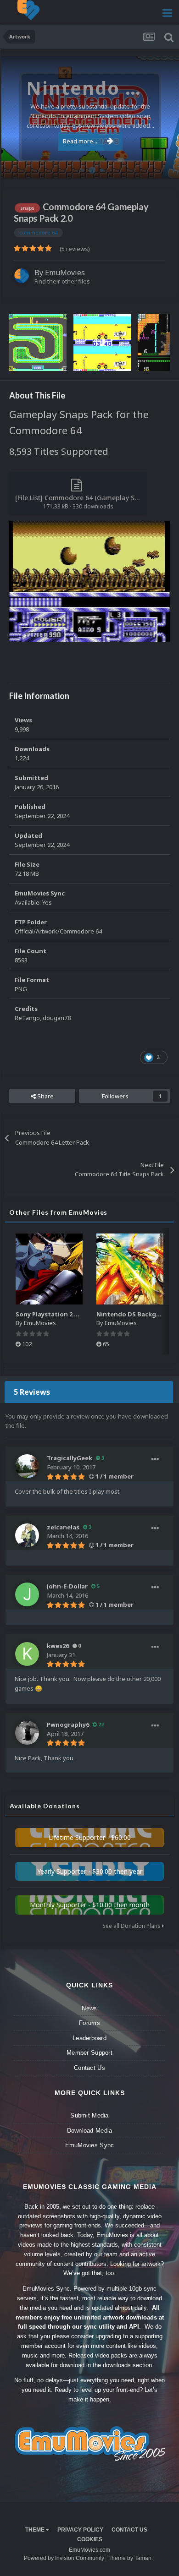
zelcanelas (63, 1527)
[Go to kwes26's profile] (27, 1654)
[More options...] (155, 1459)
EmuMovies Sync (90, 2145)
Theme (36, 2530)
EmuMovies (65, 273)
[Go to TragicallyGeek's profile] (27, 1466)
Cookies (90, 2539)
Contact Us (89, 2068)
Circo (162, 166)
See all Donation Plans (132, 1926)
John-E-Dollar (67, 1586)
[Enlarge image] (89, 581)
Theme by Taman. (131, 2558)
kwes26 (58, 1646)
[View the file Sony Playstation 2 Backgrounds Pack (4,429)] (49, 1269)
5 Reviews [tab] (32, 1392)
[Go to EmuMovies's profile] (22, 276)
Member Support (89, 2053)
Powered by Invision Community (64, 2558)
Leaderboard (89, 2038)
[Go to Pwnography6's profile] (27, 1733)
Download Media (90, 2131)
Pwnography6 (68, 1725)
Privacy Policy (80, 2530)
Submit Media (89, 2115)
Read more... (80, 141)
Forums (89, 2023)
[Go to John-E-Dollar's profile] (27, 1594)
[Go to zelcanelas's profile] (27, 1535)
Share (45, 1096)
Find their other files (62, 281)
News (89, 2008)
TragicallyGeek (70, 1458)
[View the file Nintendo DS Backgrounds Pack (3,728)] (130, 1269)
